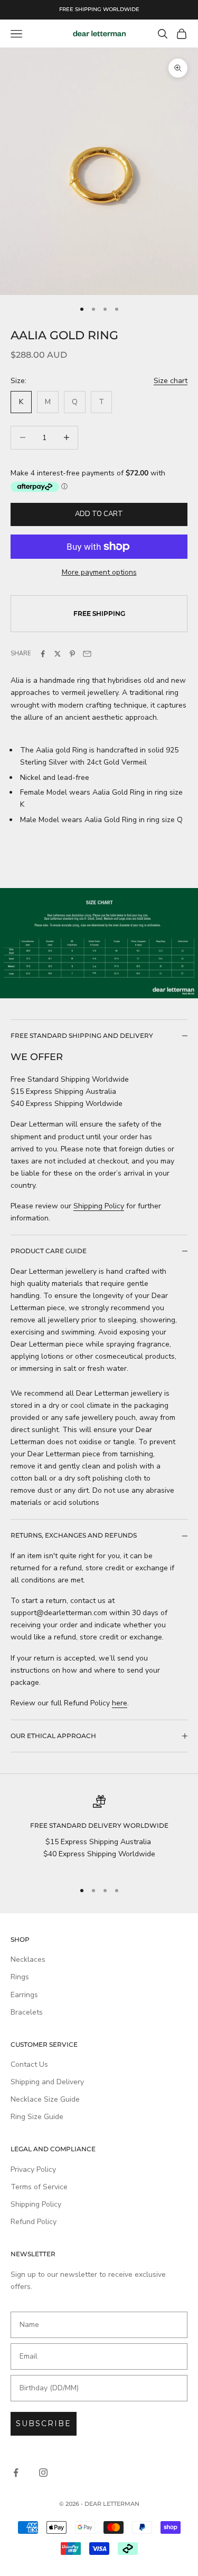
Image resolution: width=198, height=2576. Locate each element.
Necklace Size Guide (45, 2099)
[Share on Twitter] (58, 654)
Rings (20, 1977)
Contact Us (29, 2064)
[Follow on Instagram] (43, 2473)
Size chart (171, 381)
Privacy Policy (33, 2169)
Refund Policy (34, 2222)
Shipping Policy (99, 1206)
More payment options (99, 572)
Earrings (24, 1995)
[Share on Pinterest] (72, 654)
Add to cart (99, 514)
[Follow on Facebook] (16, 2473)
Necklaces (28, 1959)
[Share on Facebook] (43, 654)
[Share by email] (87, 654)
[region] (99, 1834)
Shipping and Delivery (47, 2082)
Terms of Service (39, 2187)
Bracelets (27, 2012)
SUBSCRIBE (44, 2424)
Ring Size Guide (37, 2117)
